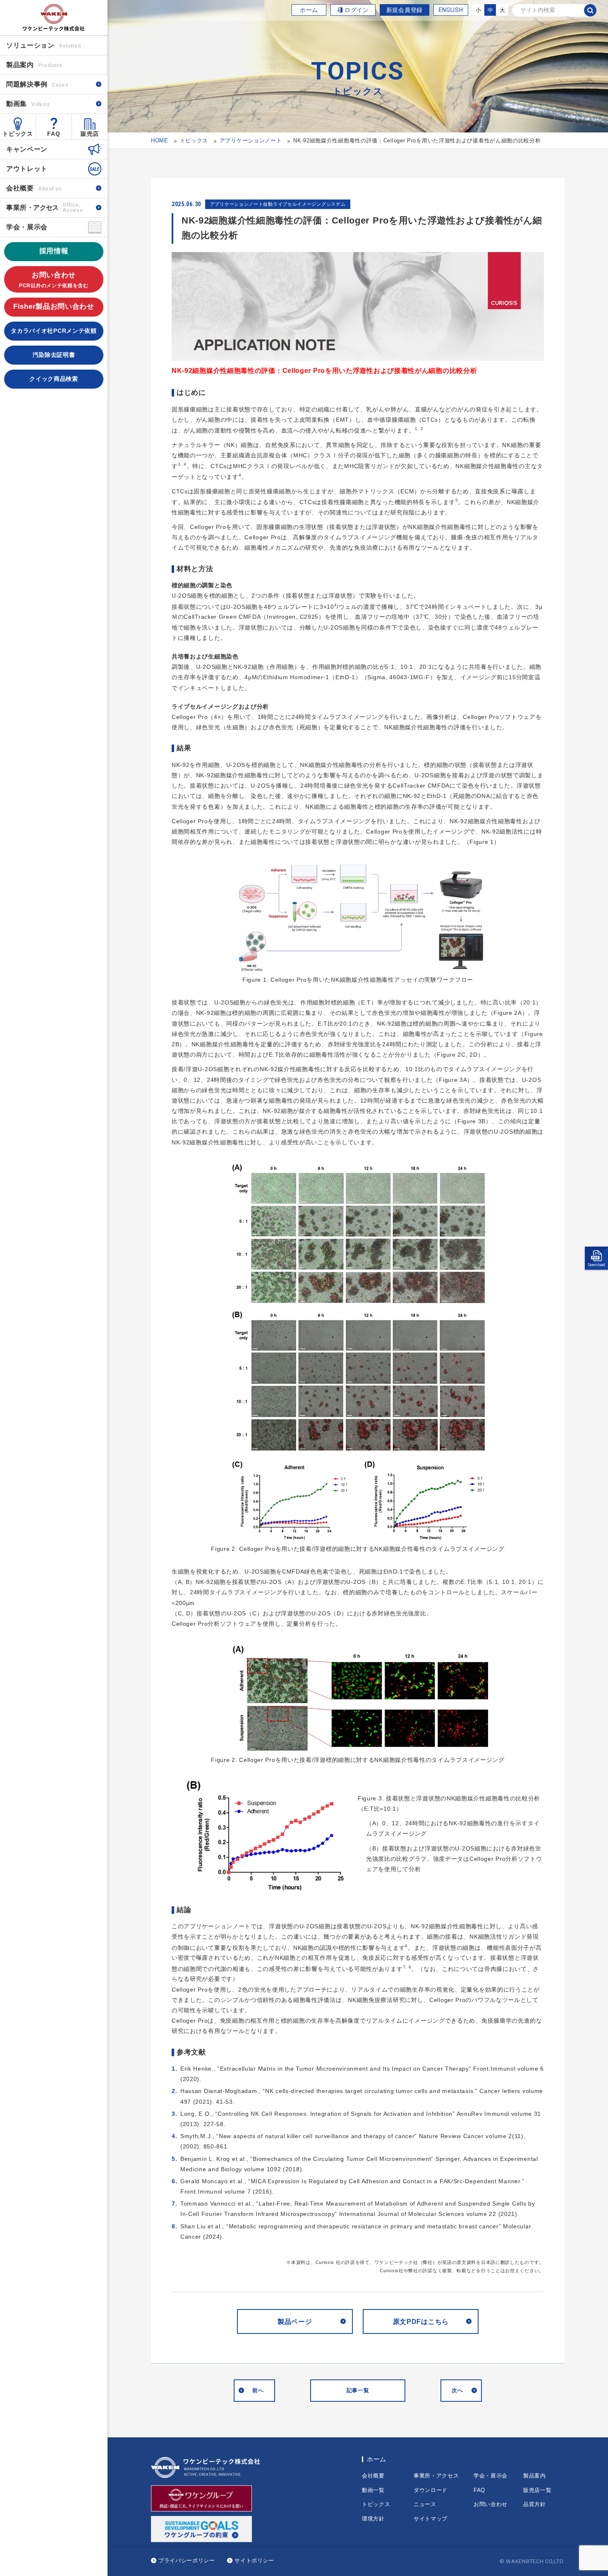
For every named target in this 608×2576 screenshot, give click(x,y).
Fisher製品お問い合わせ (54, 306)
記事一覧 (358, 2390)
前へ (258, 2390)
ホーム (309, 10)
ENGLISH (451, 10)
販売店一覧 (537, 2490)
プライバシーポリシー (187, 2560)
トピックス (18, 134)
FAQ (54, 134)
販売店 (90, 134)
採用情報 (54, 251)
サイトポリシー (254, 2560)
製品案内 (535, 2476)
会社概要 (34, 188)
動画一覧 (373, 2490)
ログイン (357, 10)
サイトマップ (431, 2519)
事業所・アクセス (436, 2476)
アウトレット (27, 169)
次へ (457, 2390)
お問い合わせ (54, 280)
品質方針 (535, 2504)
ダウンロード (431, 2490)
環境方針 (373, 2519)
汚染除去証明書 (54, 355)
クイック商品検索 (54, 379)
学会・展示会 (27, 227)
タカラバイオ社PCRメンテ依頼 (54, 331)
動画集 (28, 104)
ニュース (425, 2504)
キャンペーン (27, 149)
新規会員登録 (405, 10)
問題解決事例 (37, 84)
